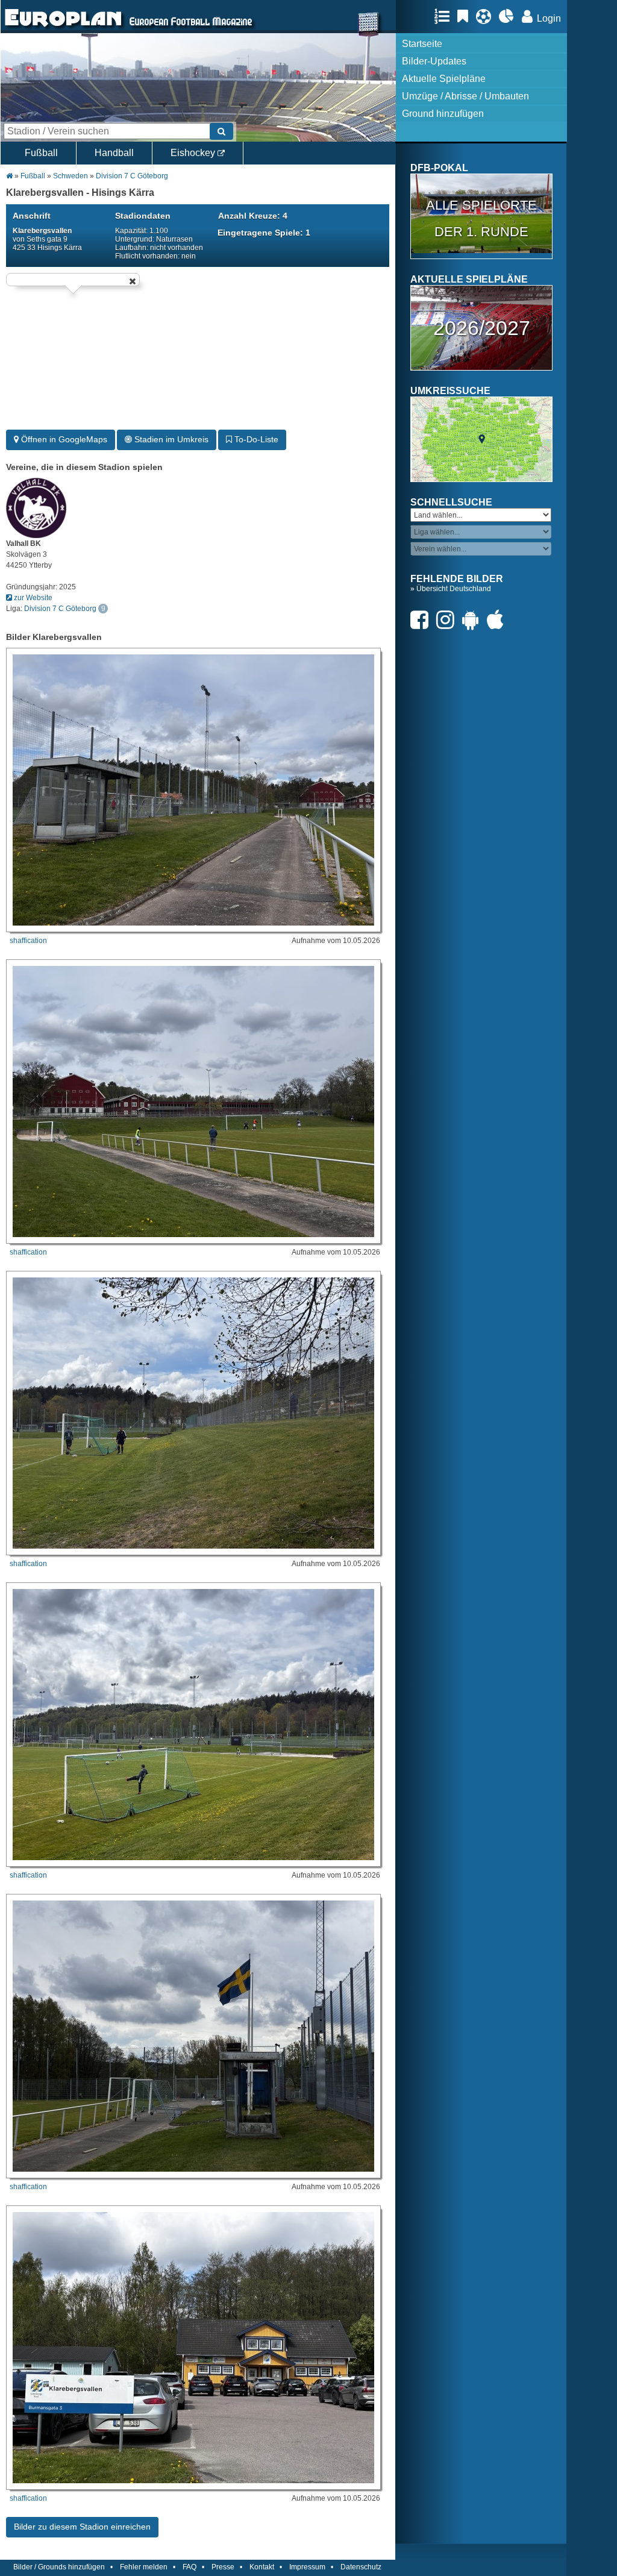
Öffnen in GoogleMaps (63, 439)
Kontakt (262, 2567)
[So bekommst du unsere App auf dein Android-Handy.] (474, 620)
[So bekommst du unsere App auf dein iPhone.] (498, 620)
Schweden (70, 176)
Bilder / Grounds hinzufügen (59, 2567)
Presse (223, 2567)
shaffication (28, 941)
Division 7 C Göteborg (132, 176)
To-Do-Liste (255, 439)
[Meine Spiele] (487, 16)
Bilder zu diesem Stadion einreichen (82, 2527)
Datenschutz (361, 2567)
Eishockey (194, 153)
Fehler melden (144, 2567)
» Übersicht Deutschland (451, 589)
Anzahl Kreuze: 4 (253, 216)
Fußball (41, 153)
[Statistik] (509, 16)
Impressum (307, 2567)
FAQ (189, 2567)
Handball (114, 153)
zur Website (32, 598)
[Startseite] (63, 28)
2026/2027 (482, 328)
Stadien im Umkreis (170, 439)
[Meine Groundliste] (445, 16)
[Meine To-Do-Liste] (466, 16)
